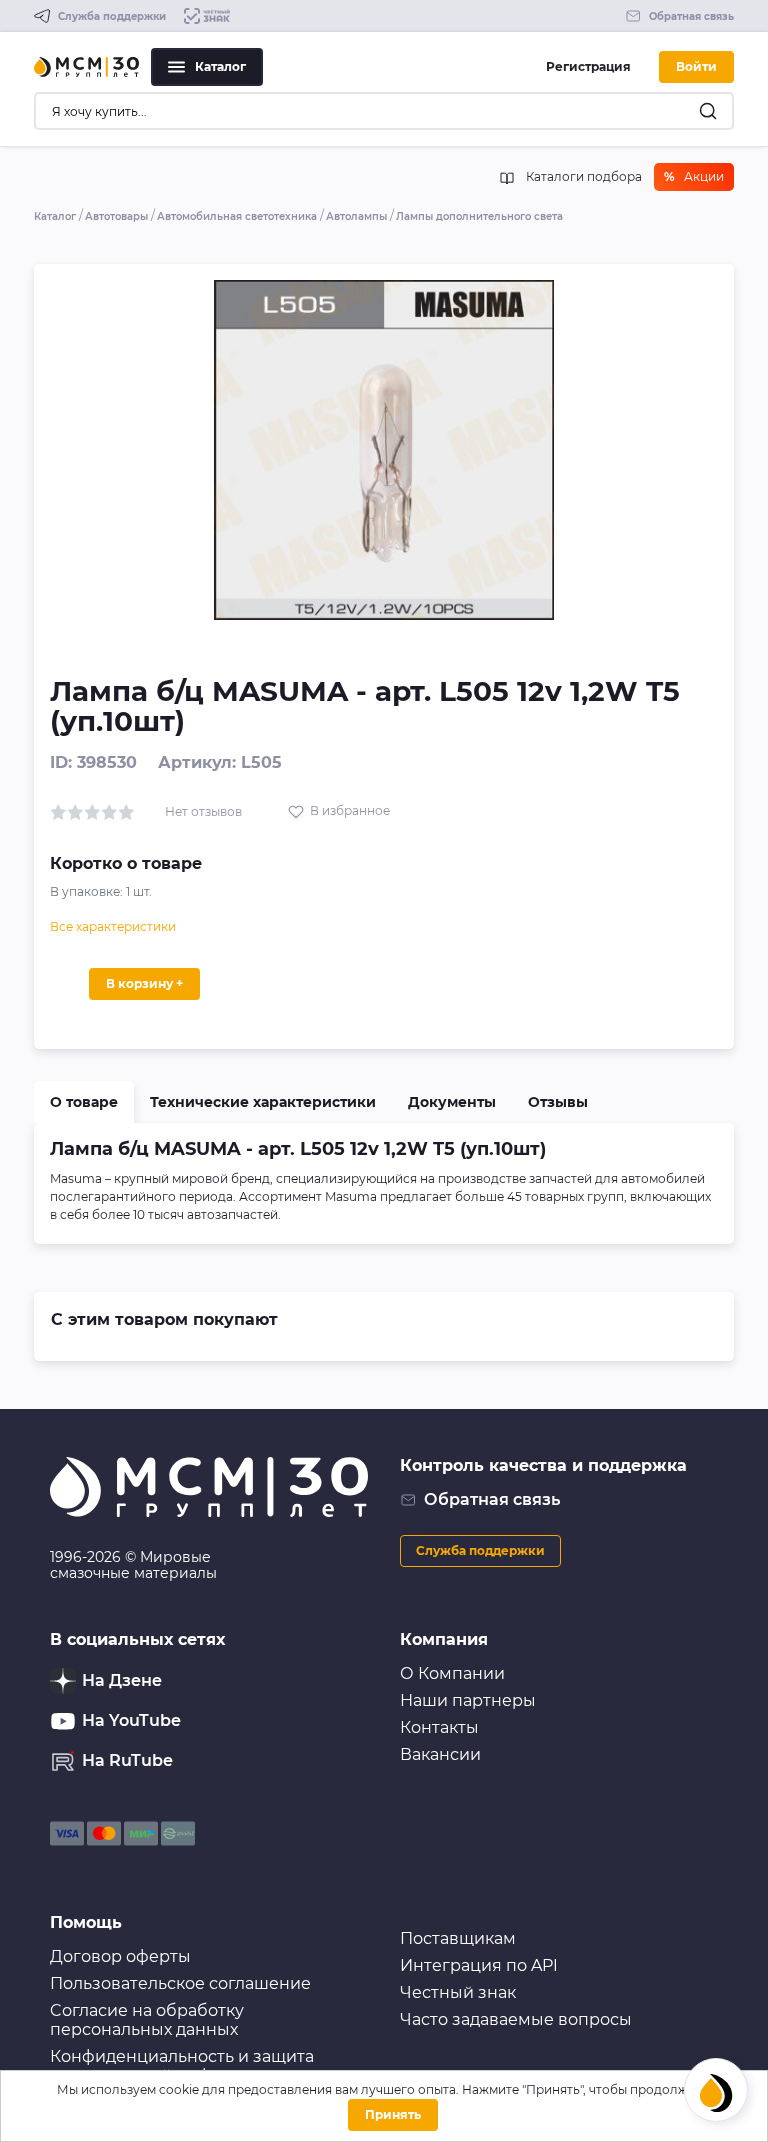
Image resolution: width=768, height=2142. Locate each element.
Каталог (220, 66)
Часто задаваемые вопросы (516, 2019)
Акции (694, 176)
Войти (696, 66)
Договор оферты (120, 1956)
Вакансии (440, 1754)
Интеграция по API (479, 1965)
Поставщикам (458, 1938)
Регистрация (588, 66)
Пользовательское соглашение (180, 1983)
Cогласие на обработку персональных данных (147, 2020)
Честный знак (458, 1992)
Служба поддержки (480, 1550)
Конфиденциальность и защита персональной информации (182, 2066)
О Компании (452, 1673)
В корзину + (144, 983)
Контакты (439, 1727)
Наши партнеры (468, 1700)
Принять (393, 2114)
